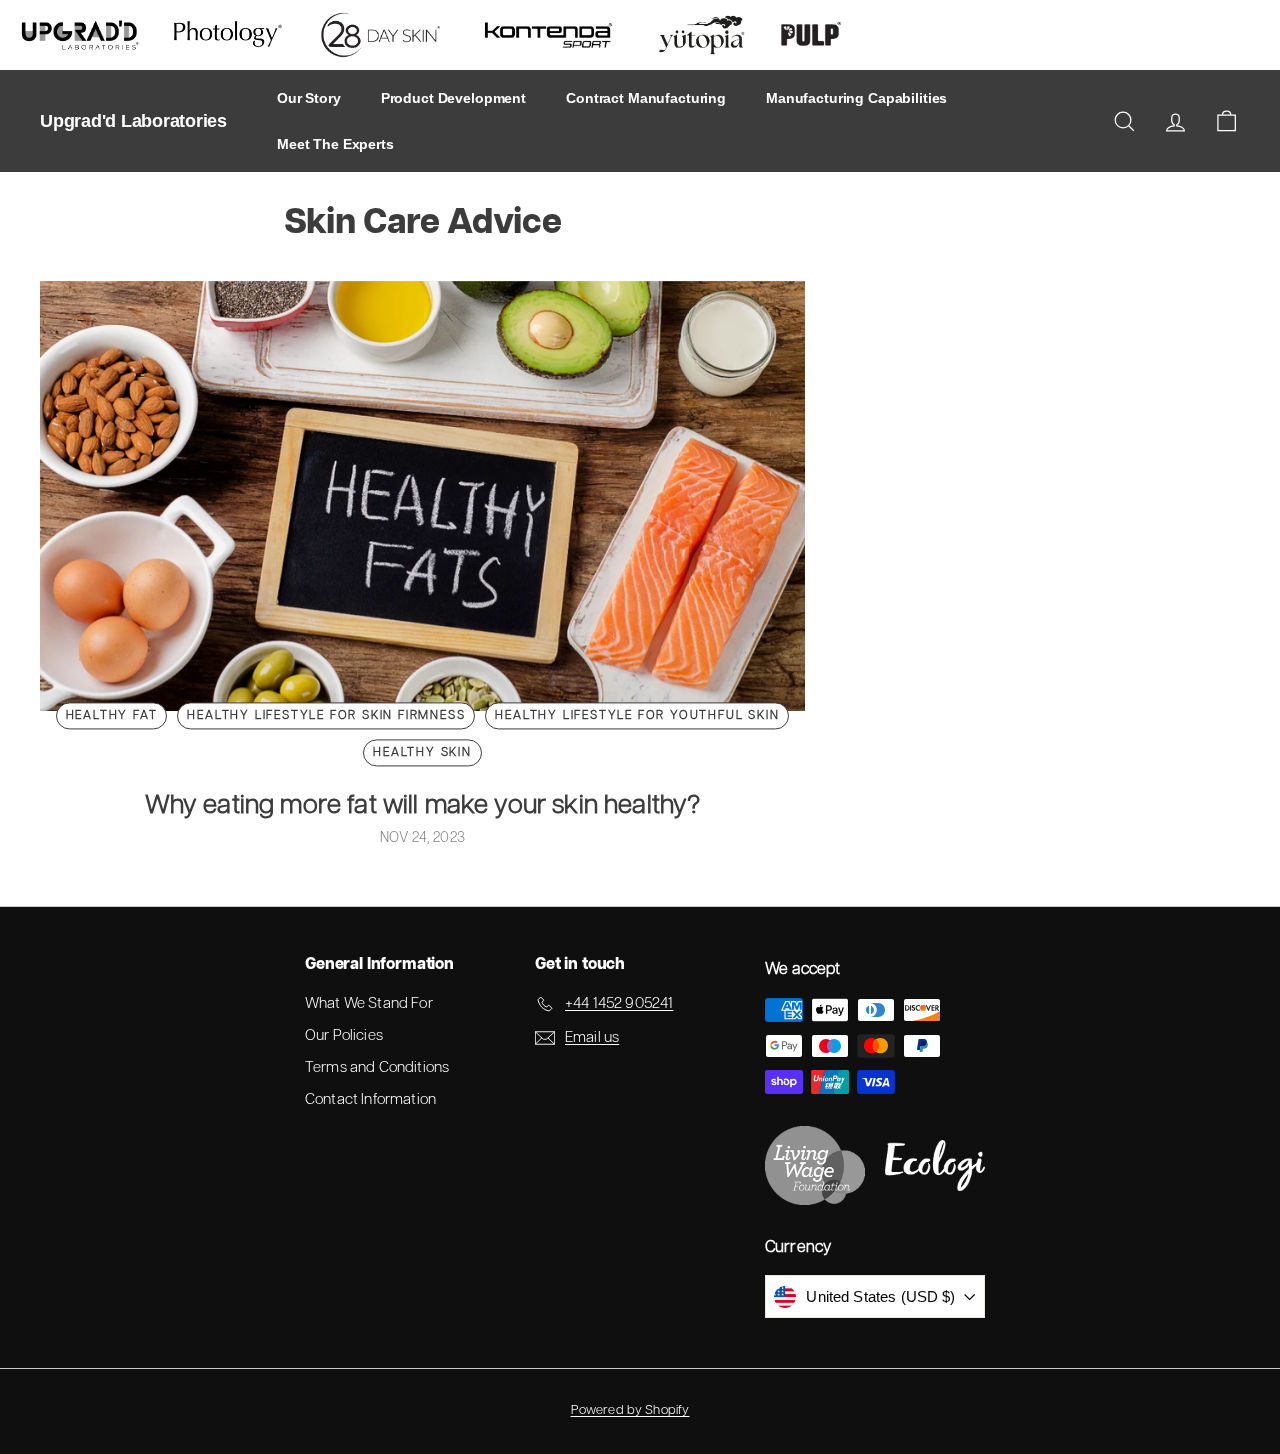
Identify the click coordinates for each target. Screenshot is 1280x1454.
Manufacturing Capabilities (856, 98)
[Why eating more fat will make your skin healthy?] (422, 496)
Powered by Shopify (630, 1410)
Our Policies (344, 1035)
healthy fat (112, 715)
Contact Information (370, 1099)
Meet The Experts (335, 144)
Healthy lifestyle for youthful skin (637, 715)
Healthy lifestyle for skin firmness (326, 715)
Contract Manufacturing (646, 98)
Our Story (309, 98)
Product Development (453, 98)
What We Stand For (369, 1003)
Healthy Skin (422, 753)
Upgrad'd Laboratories (133, 121)
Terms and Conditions (377, 1067)
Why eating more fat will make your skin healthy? (423, 805)
